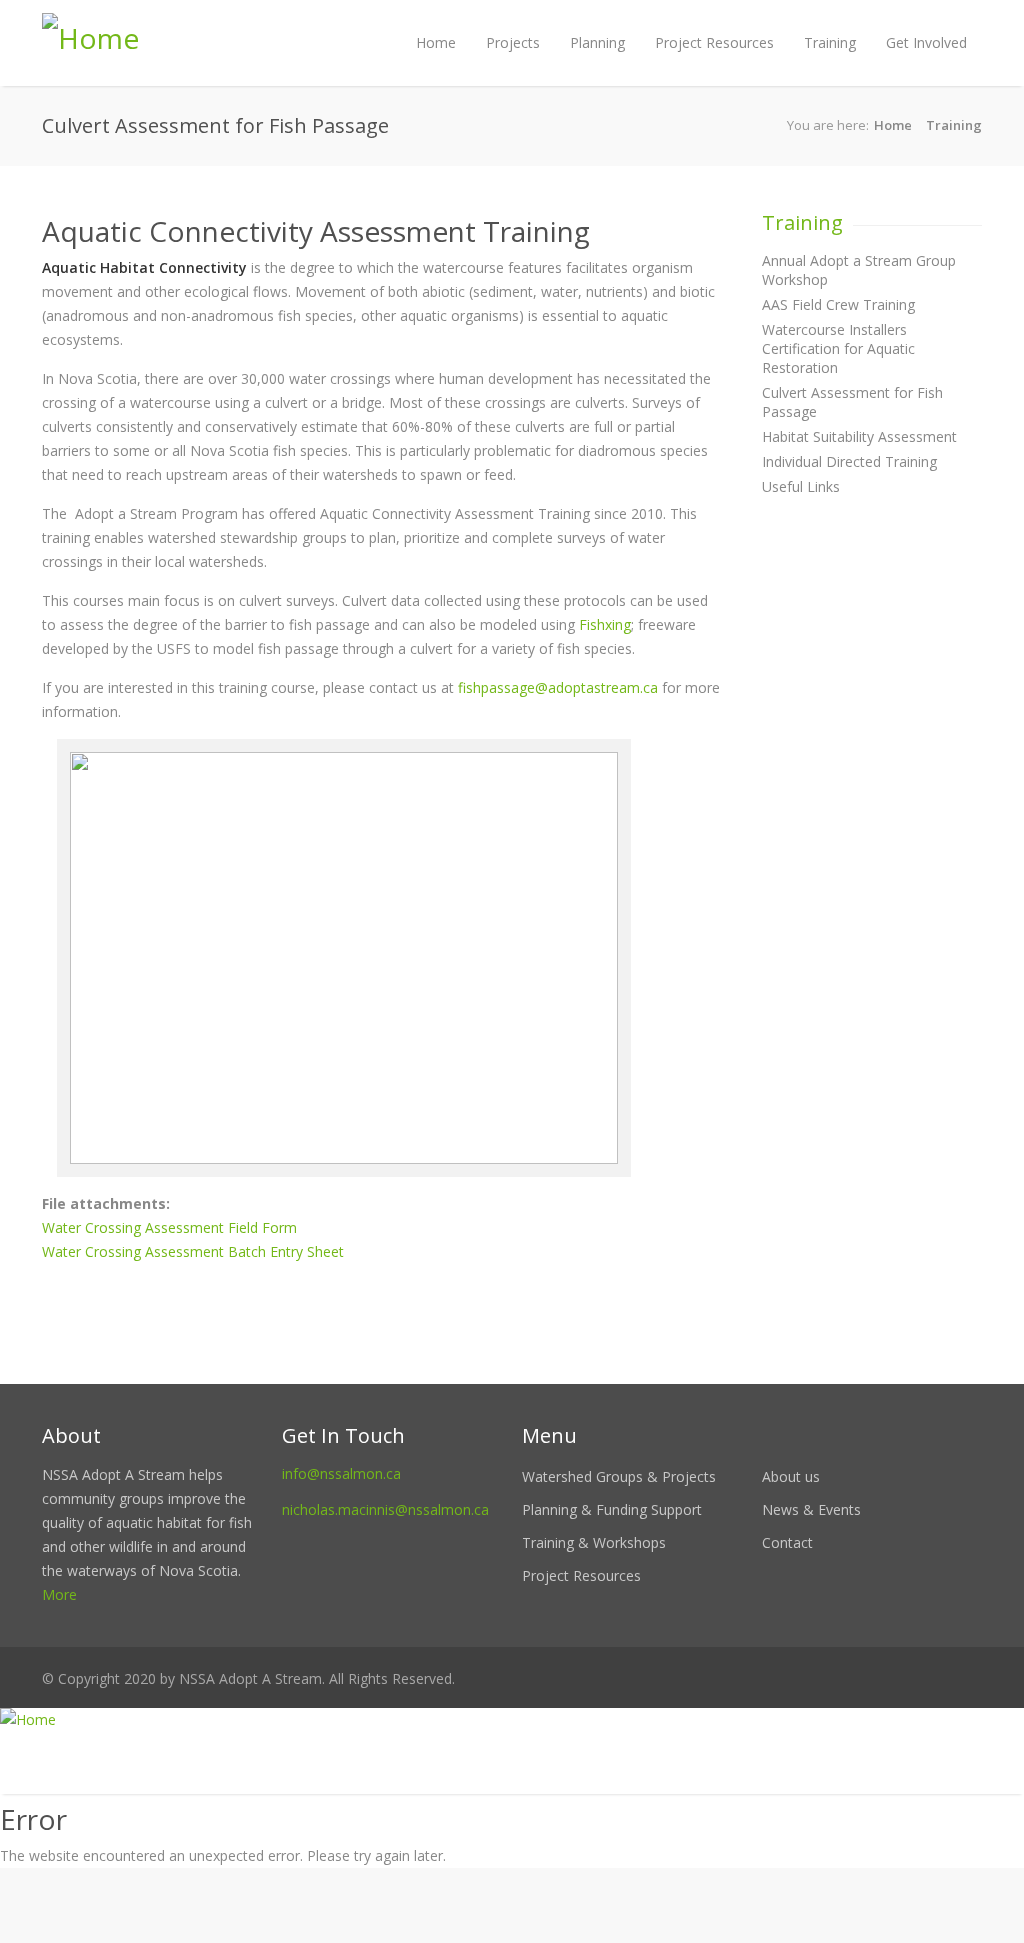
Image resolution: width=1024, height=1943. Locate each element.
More (59, 1594)
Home (436, 42)
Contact (787, 1542)
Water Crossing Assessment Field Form (169, 1227)
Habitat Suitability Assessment (859, 436)
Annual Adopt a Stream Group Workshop (859, 270)
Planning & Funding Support (612, 1509)
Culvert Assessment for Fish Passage (852, 402)
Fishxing (605, 624)
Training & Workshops (594, 1542)
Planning (597, 42)
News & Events (811, 1509)
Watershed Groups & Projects (619, 1476)
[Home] (512, 1720)
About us (791, 1476)
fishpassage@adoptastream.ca (558, 687)
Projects (513, 42)
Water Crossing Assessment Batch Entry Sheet (193, 1251)
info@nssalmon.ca (341, 1473)
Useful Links (801, 486)
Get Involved (926, 42)
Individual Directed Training (849, 461)
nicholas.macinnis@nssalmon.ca (385, 1509)
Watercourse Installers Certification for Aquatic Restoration (838, 348)
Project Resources (714, 42)
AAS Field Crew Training (838, 304)
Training (830, 42)
